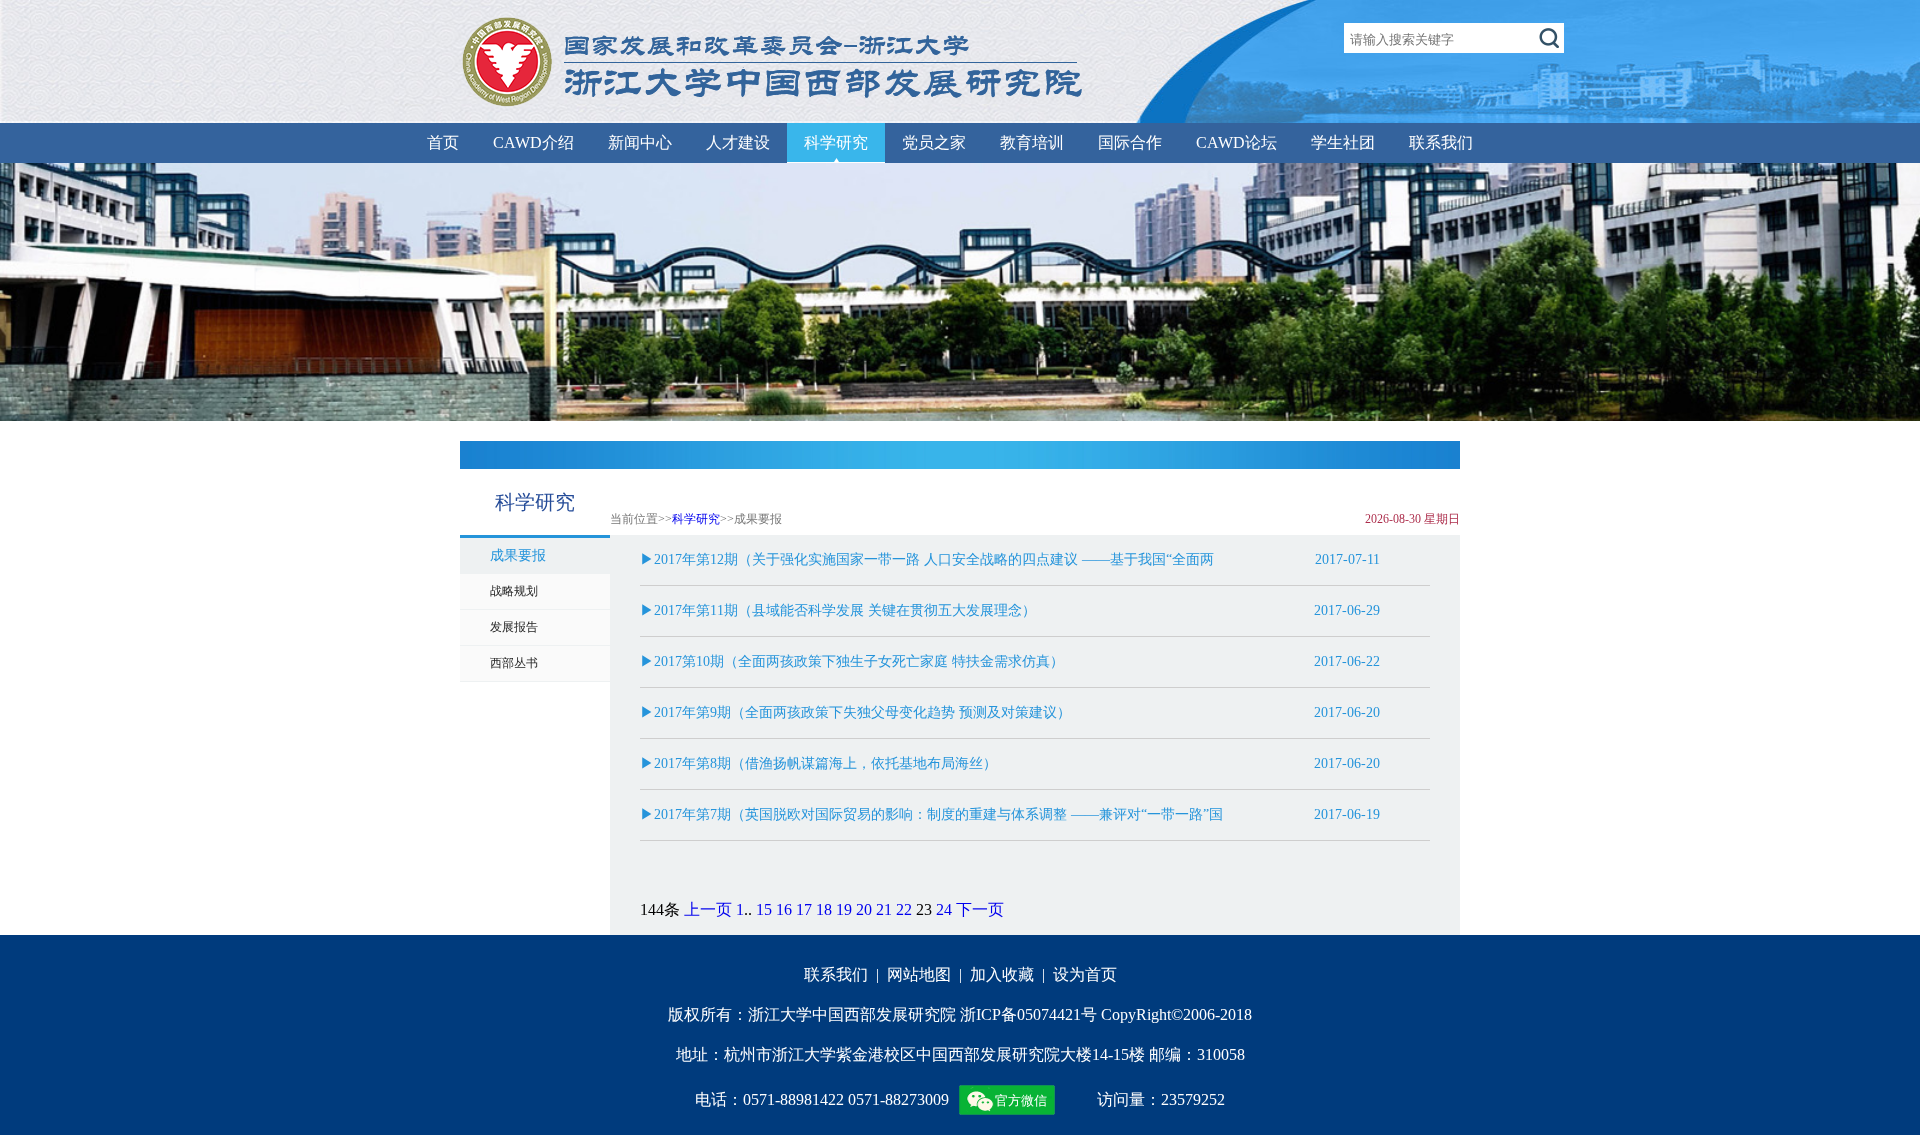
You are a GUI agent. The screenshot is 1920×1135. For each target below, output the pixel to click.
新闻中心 (640, 142)
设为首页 (1085, 974)
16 (784, 909)
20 (864, 909)
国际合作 (1130, 142)
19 (844, 909)
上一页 (708, 909)
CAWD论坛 (1236, 142)
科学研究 (836, 142)
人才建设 (738, 142)
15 (764, 909)
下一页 (980, 909)
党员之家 (934, 142)
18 (824, 909)
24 (944, 909)
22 (904, 909)
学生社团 (1343, 142)
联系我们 (1441, 142)
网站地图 (919, 974)
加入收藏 (1002, 974)
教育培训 (1032, 142)
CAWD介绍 (533, 142)
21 (884, 909)
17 (804, 909)
